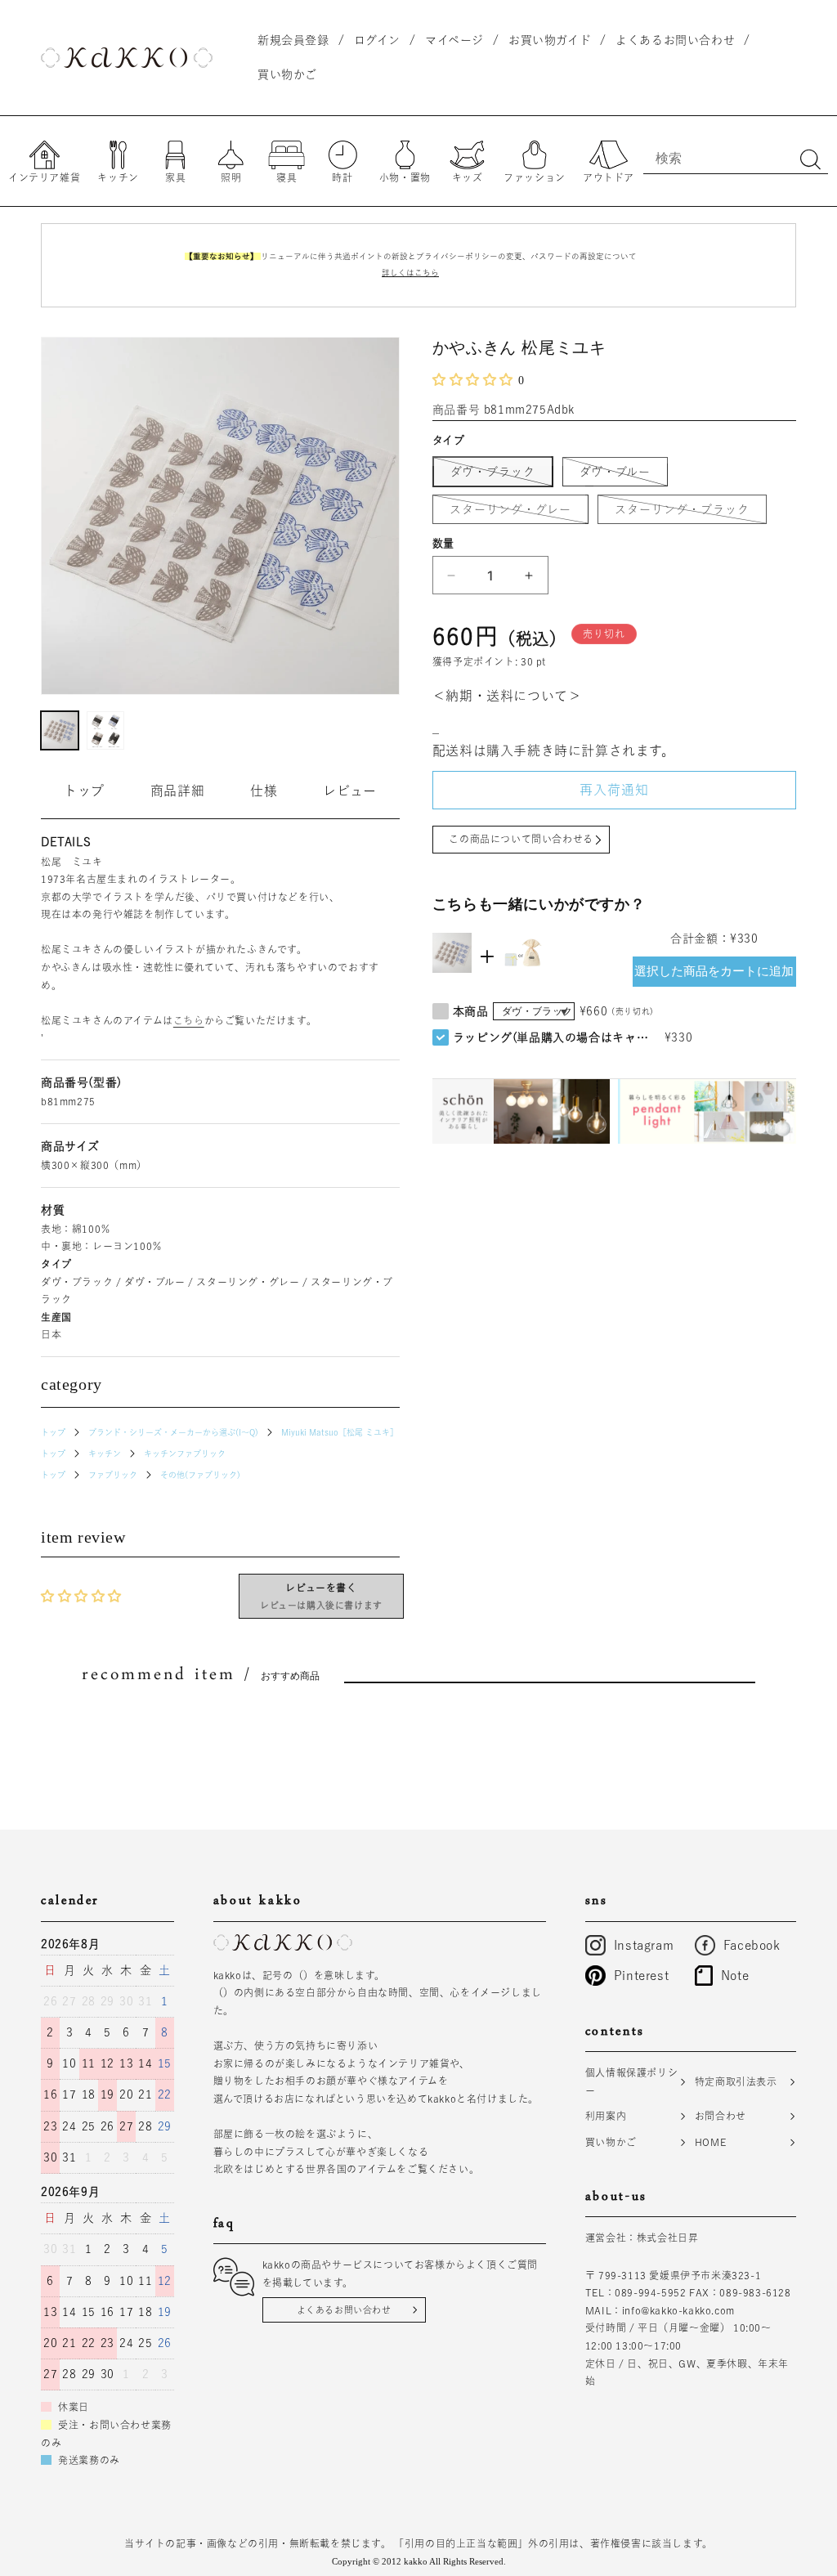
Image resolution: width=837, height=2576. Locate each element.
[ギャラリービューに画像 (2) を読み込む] (105, 730)
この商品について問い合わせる (521, 839)
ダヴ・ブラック (499, 476)
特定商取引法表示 (736, 2081)
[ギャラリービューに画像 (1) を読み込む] (60, 730)
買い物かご (611, 2142)
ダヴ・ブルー (621, 476)
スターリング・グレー (516, 513)
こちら (189, 1020)
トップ (84, 791)
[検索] (810, 159)
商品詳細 (177, 791)
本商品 (471, 1011)
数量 (443, 543)
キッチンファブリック (185, 1454)
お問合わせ (721, 2116)
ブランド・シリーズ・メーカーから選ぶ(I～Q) (173, 1432)
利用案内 (606, 2116)
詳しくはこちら (410, 273)
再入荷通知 (614, 790)
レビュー (349, 791)
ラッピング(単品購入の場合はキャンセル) (555, 1037)
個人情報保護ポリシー (631, 2081)
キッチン (105, 1454)
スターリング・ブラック (688, 513)
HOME (710, 2142)
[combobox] (736, 158)
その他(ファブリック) (200, 1475)
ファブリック (113, 1475)
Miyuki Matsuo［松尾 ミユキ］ (340, 1432)
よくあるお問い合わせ (344, 2310)
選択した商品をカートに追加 (714, 971)
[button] (475, 379)
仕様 (264, 791)
